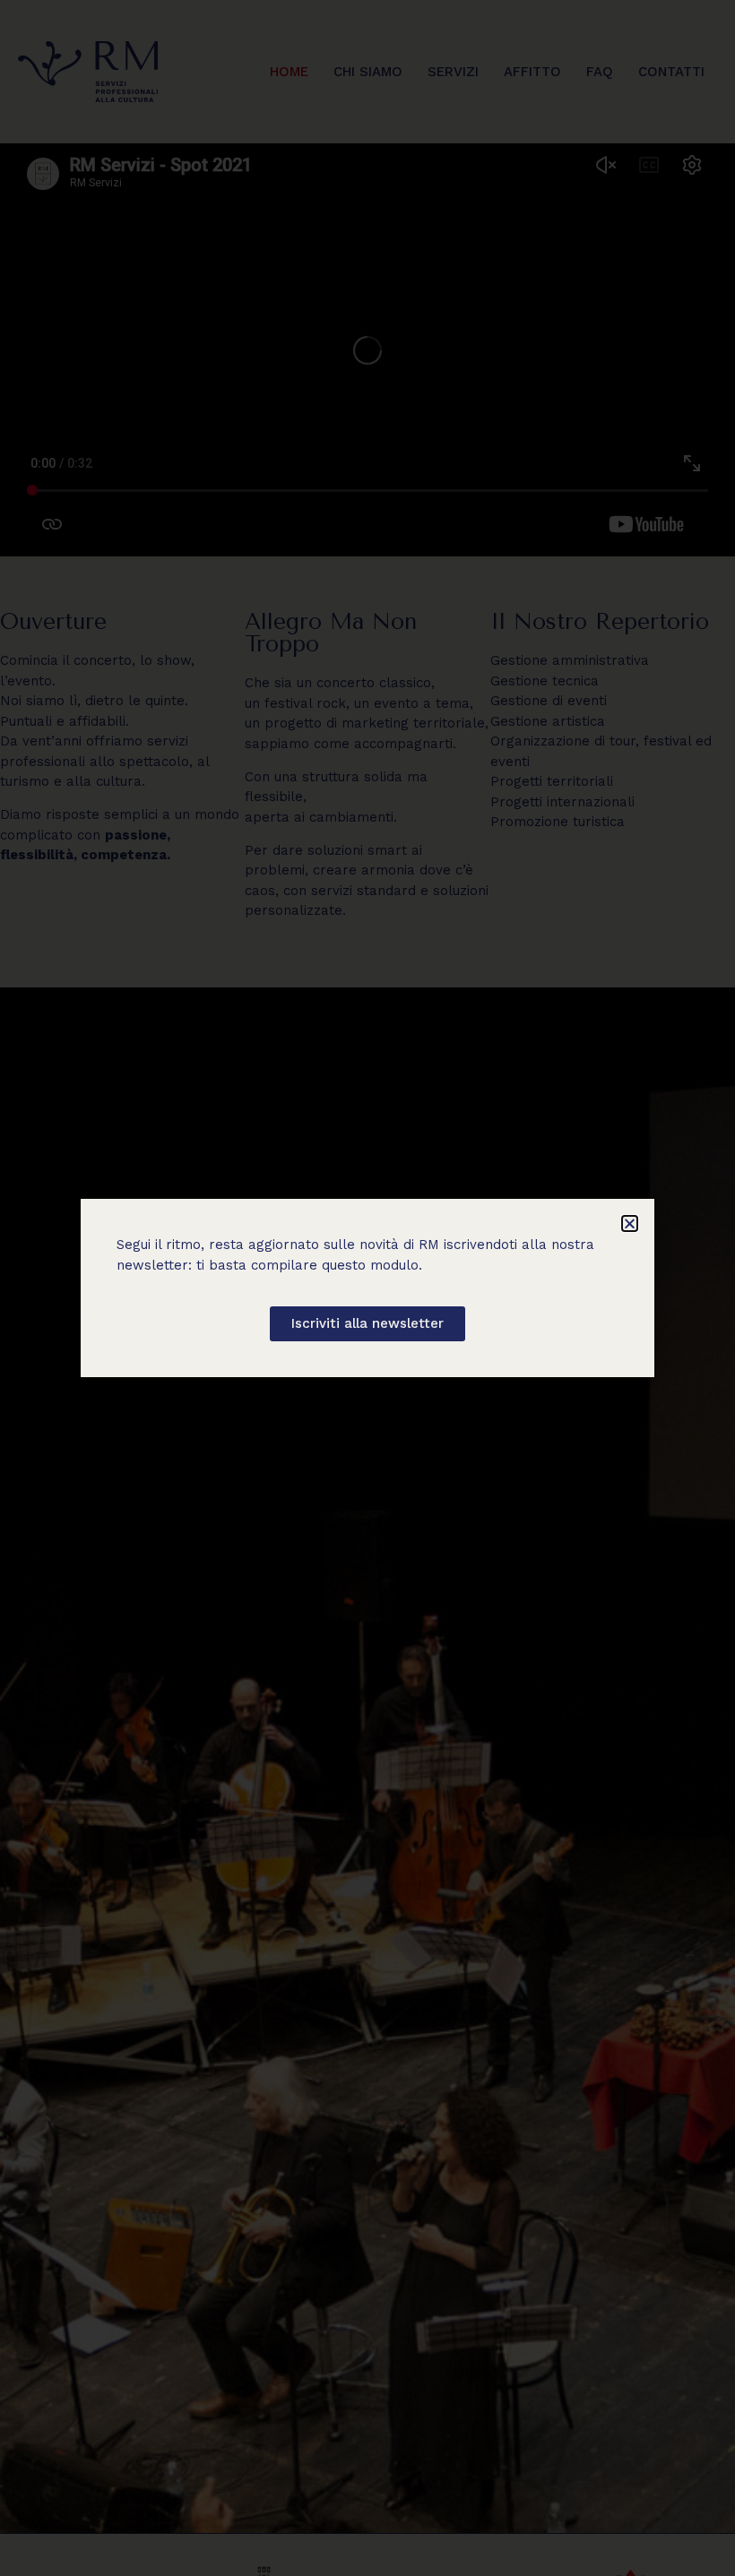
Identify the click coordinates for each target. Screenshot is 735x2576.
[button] (630, 1223)
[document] (367, 1288)
